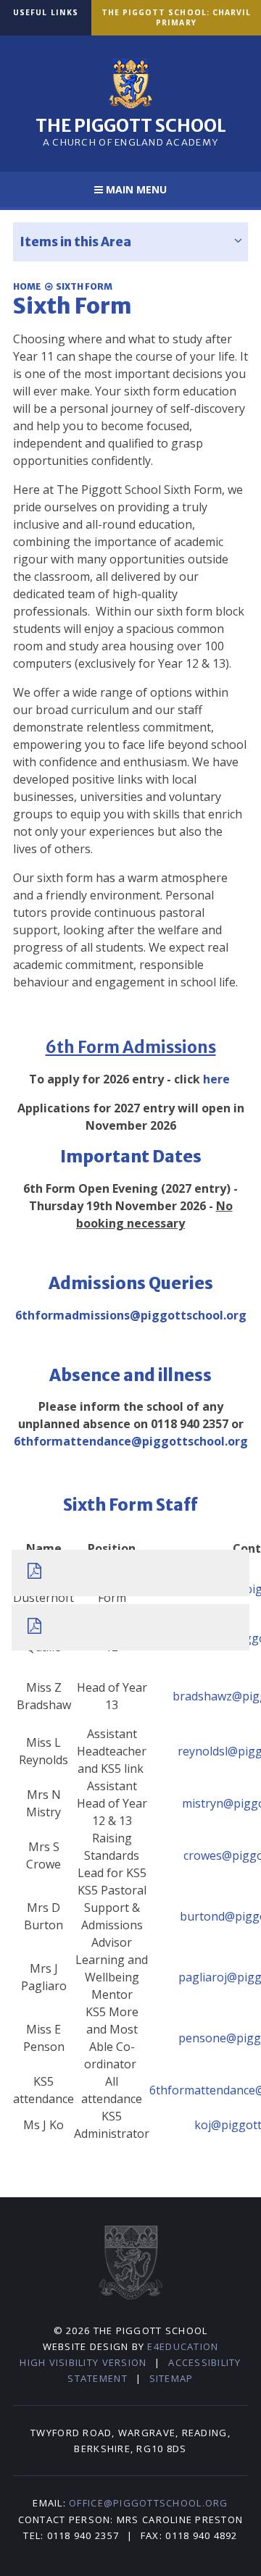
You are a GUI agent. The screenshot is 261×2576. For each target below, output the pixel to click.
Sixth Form (84, 286)
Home (27, 286)
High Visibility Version (83, 2362)
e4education (183, 2346)
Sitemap (171, 2378)
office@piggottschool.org (148, 2503)
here (216, 1079)
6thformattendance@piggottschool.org (131, 1441)
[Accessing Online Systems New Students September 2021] (131, 1573)
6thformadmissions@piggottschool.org (131, 1315)
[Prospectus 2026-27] (131, 1627)
